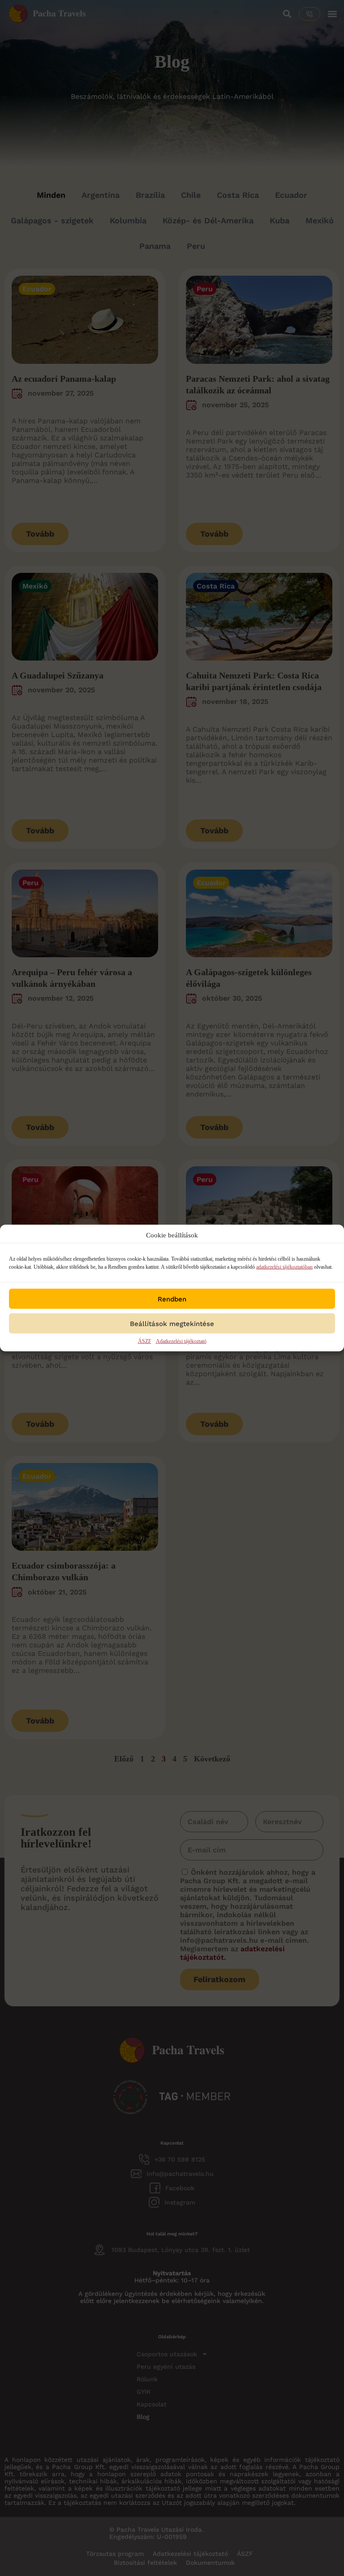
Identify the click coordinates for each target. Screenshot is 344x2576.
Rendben (172, 1299)
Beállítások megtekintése (172, 1323)
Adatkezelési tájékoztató (181, 1341)
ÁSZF (145, 1341)
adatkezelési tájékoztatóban (284, 1267)
